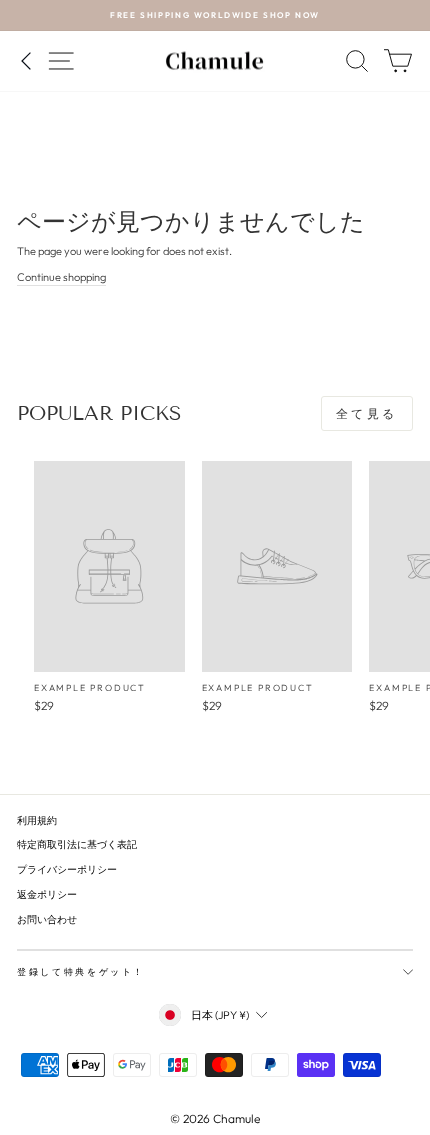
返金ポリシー (47, 894)
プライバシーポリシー (67, 869)
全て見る (367, 413)
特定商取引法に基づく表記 (77, 844)
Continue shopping (61, 277)
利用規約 (37, 820)
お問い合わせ (47, 919)
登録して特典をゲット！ (81, 971)
